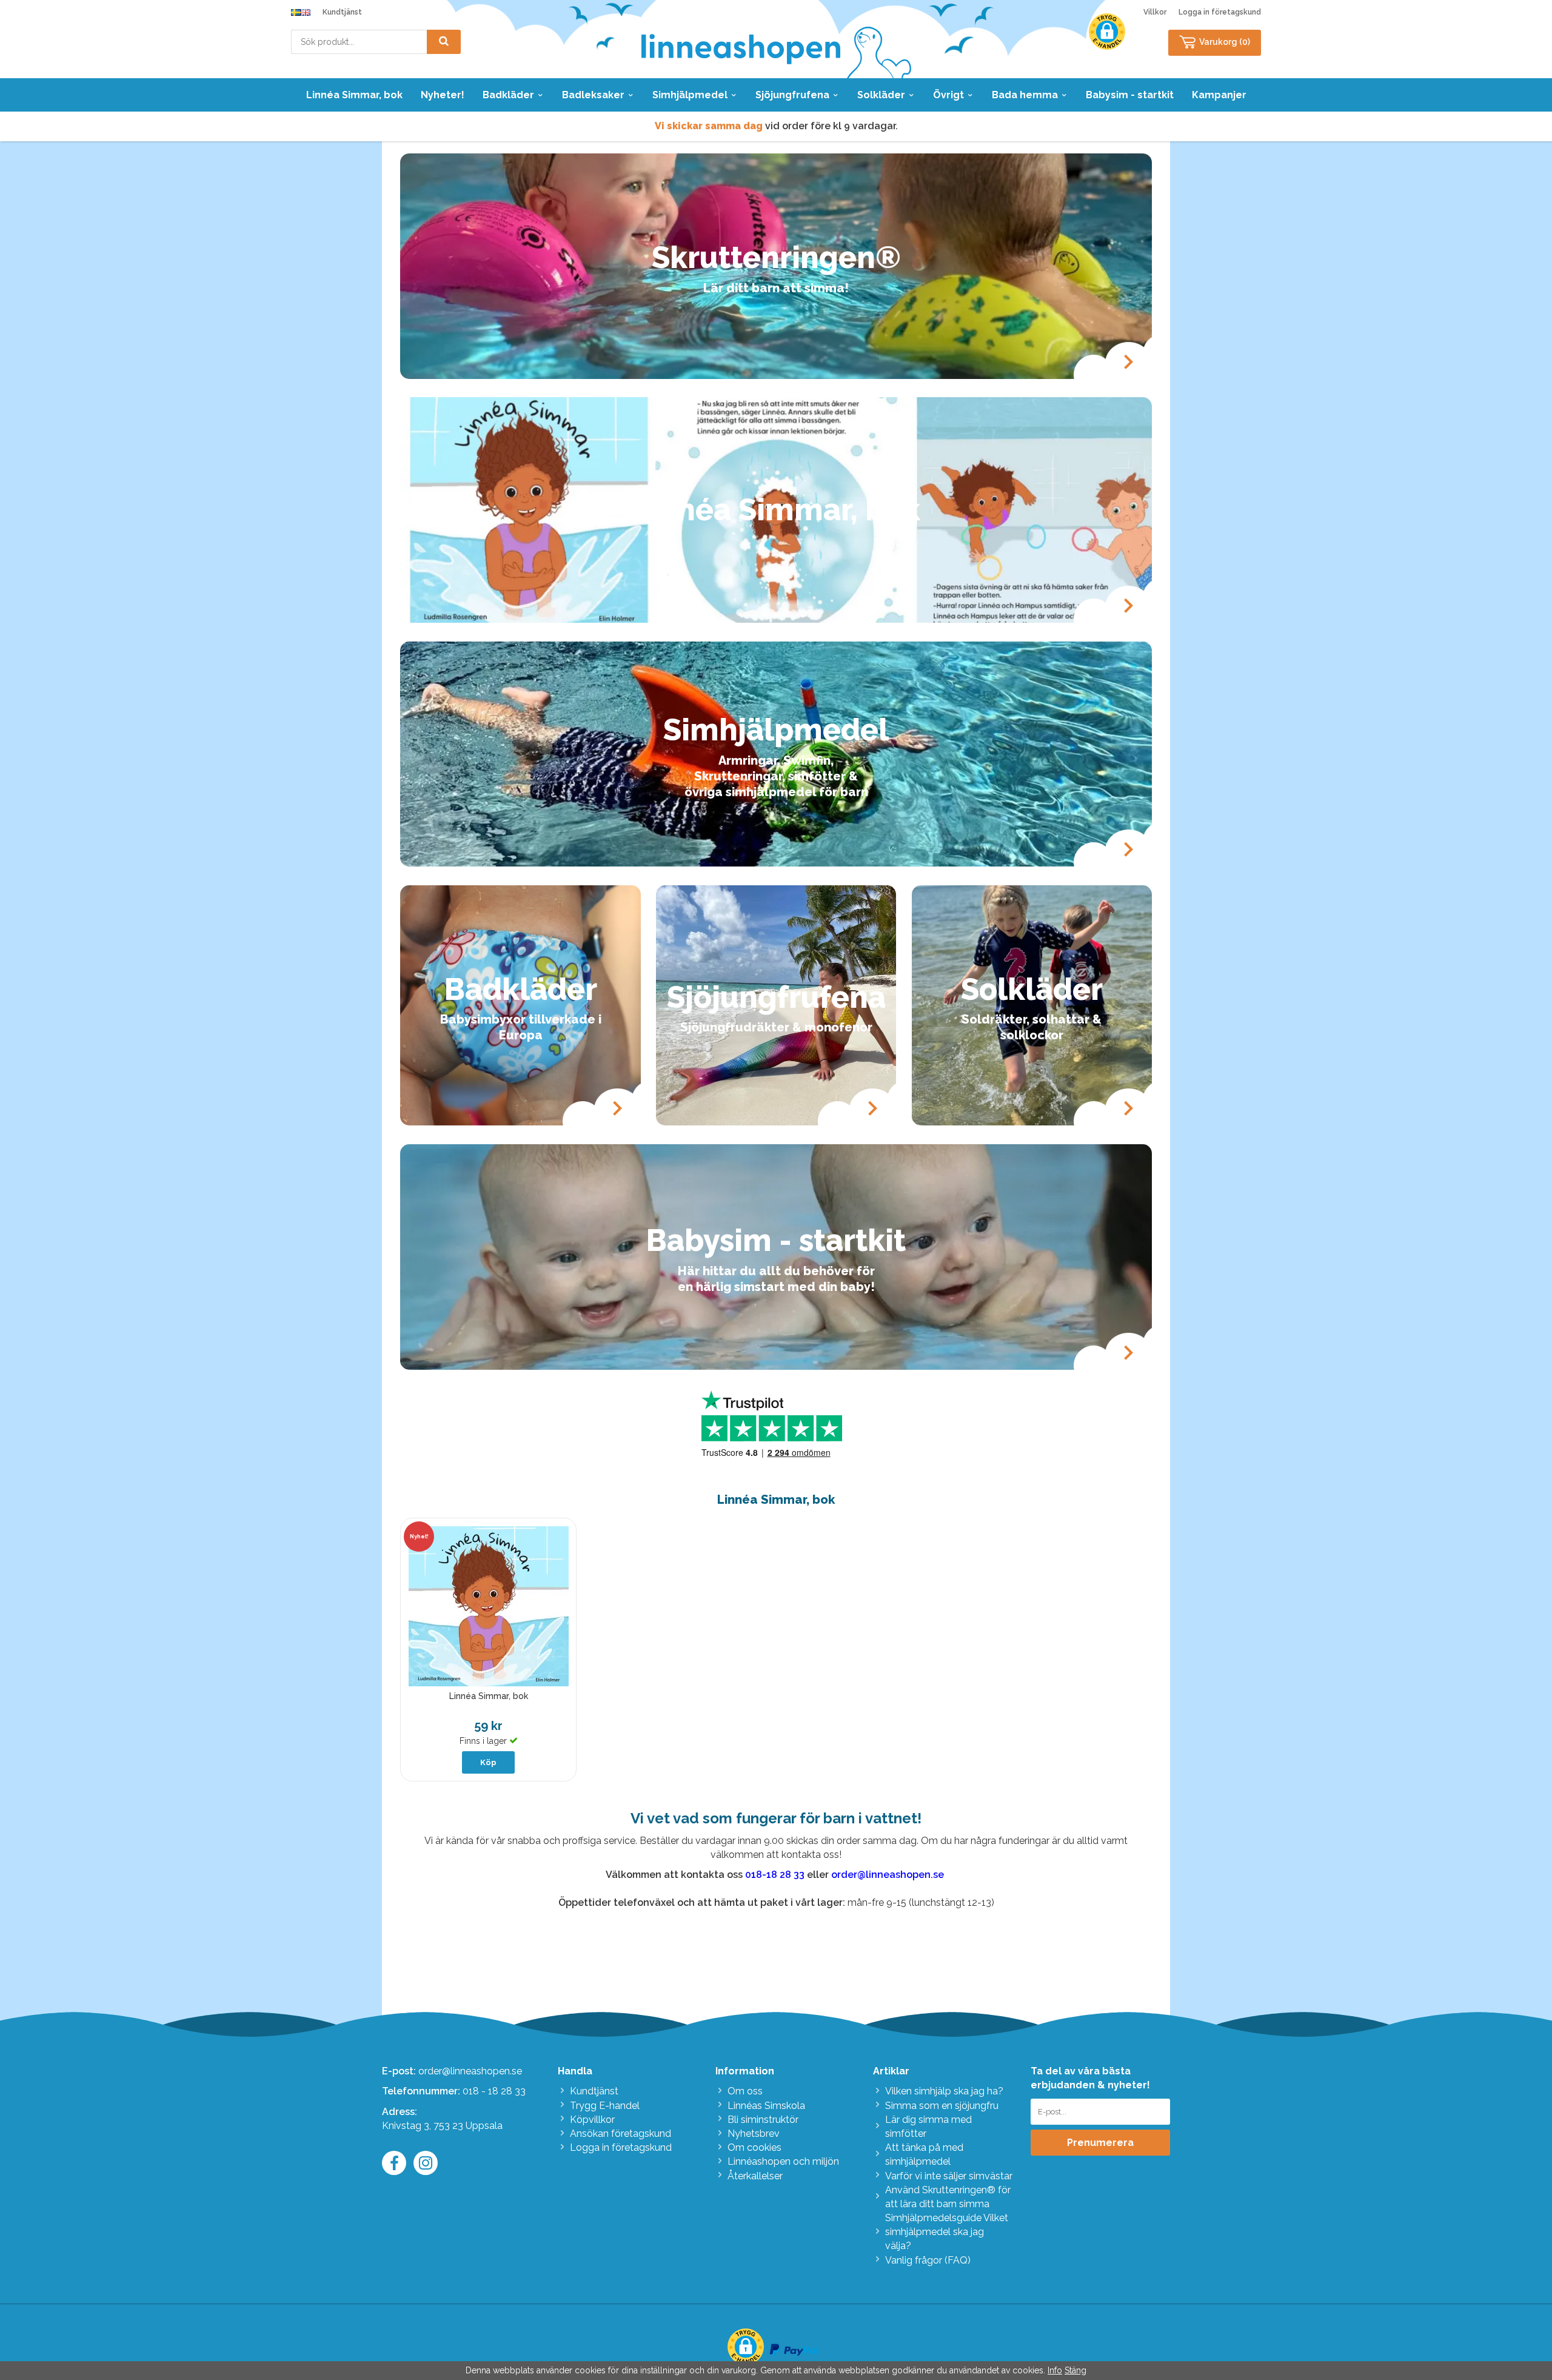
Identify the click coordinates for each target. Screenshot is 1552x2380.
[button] (1107, 32)
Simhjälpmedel (690, 95)
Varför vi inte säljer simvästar (949, 2176)
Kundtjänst (342, 12)
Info (1055, 2370)
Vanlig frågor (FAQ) (928, 2260)
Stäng (1075, 2370)
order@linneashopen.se (470, 2071)
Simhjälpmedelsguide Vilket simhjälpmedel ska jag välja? (947, 2232)
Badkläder (508, 95)
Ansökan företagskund (620, 2134)
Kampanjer (1219, 95)
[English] (306, 12)
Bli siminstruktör (763, 2120)
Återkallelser (755, 2176)
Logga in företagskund (1220, 12)
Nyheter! (443, 95)
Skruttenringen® (776, 257)
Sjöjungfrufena (792, 95)
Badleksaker (593, 95)
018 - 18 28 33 (494, 2091)
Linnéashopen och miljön (783, 2161)
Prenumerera (1100, 2143)
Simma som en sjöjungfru (942, 2106)
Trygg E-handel (605, 2106)
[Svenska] (296, 12)
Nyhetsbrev (754, 2134)
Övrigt (948, 95)
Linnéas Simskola (766, 2106)
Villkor (1155, 12)
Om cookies (754, 2147)
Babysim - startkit (1130, 95)
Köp (488, 1762)
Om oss (745, 2091)
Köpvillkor (592, 2120)
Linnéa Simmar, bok (354, 95)
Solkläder (881, 95)
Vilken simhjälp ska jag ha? (944, 2091)
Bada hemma (1025, 95)
